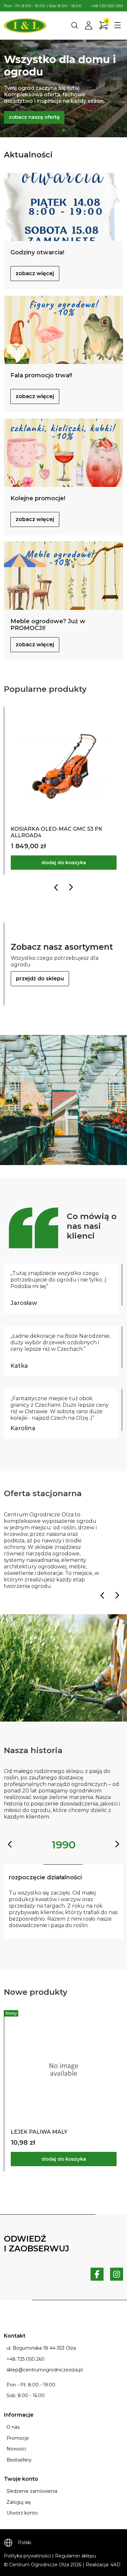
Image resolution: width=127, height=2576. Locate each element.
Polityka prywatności (27, 2556)
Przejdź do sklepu (40, 979)
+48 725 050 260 (107, 6)
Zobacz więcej (35, 273)
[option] (63, 88)
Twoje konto (21, 2479)
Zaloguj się (19, 2502)
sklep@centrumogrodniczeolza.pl (45, 2370)
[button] (75, 25)
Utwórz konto (22, 2513)
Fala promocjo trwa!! (41, 375)
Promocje (18, 2438)
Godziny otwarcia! (37, 252)
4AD (115, 2565)
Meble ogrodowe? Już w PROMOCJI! (48, 625)
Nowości (16, 2449)
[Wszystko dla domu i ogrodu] (63, 130)
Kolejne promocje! (38, 498)
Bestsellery (19, 2460)
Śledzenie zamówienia (32, 2491)
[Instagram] (117, 2274)
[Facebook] (97, 2274)
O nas (13, 2427)
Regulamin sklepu (76, 2556)
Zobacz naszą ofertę (34, 117)
